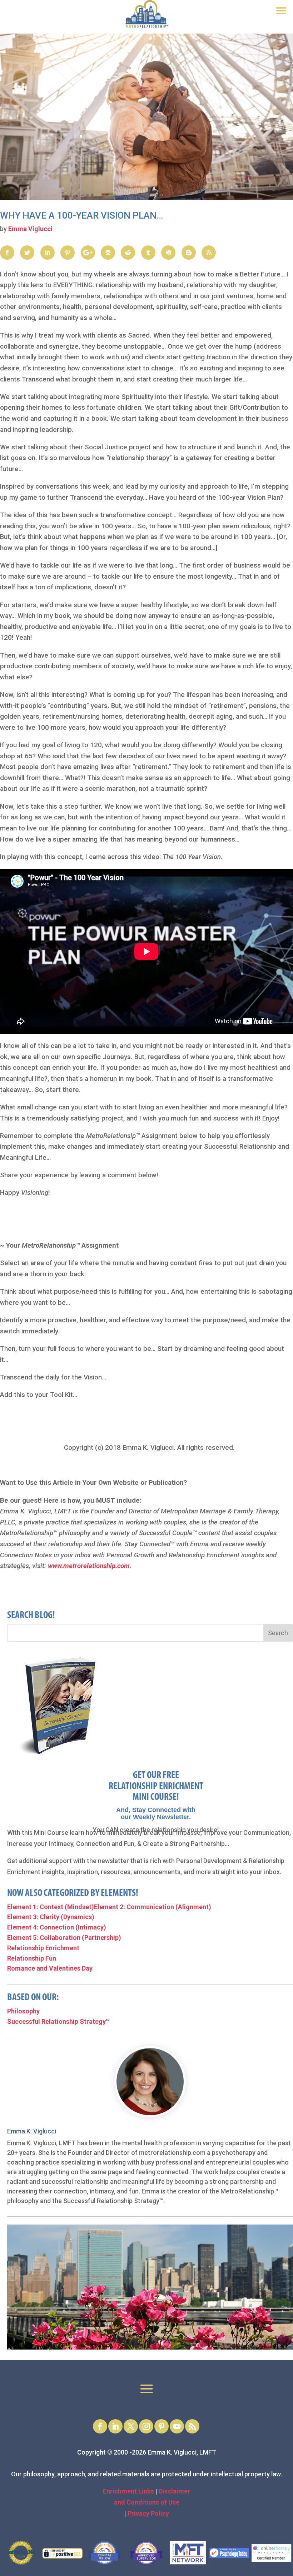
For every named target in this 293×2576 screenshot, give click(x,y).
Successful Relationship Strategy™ (58, 2021)
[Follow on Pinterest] (162, 2426)
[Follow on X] (131, 2426)
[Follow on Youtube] (177, 2426)
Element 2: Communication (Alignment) (153, 1907)
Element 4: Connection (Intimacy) (57, 1927)
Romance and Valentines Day (50, 1968)
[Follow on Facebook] (100, 2426)
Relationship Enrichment (43, 1948)
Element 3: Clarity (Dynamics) (51, 1917)
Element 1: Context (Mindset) (51, 1907)
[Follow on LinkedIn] (115, 2426)
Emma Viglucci (30, 229)
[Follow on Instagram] (146, 2426)
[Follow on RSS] (192, 2426)
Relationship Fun (32, 1958)
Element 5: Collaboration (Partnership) (64, 1938)
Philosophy (23, 2011)
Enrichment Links (129, 2491)
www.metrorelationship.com (89, 1566)
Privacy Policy (148, 2513)
